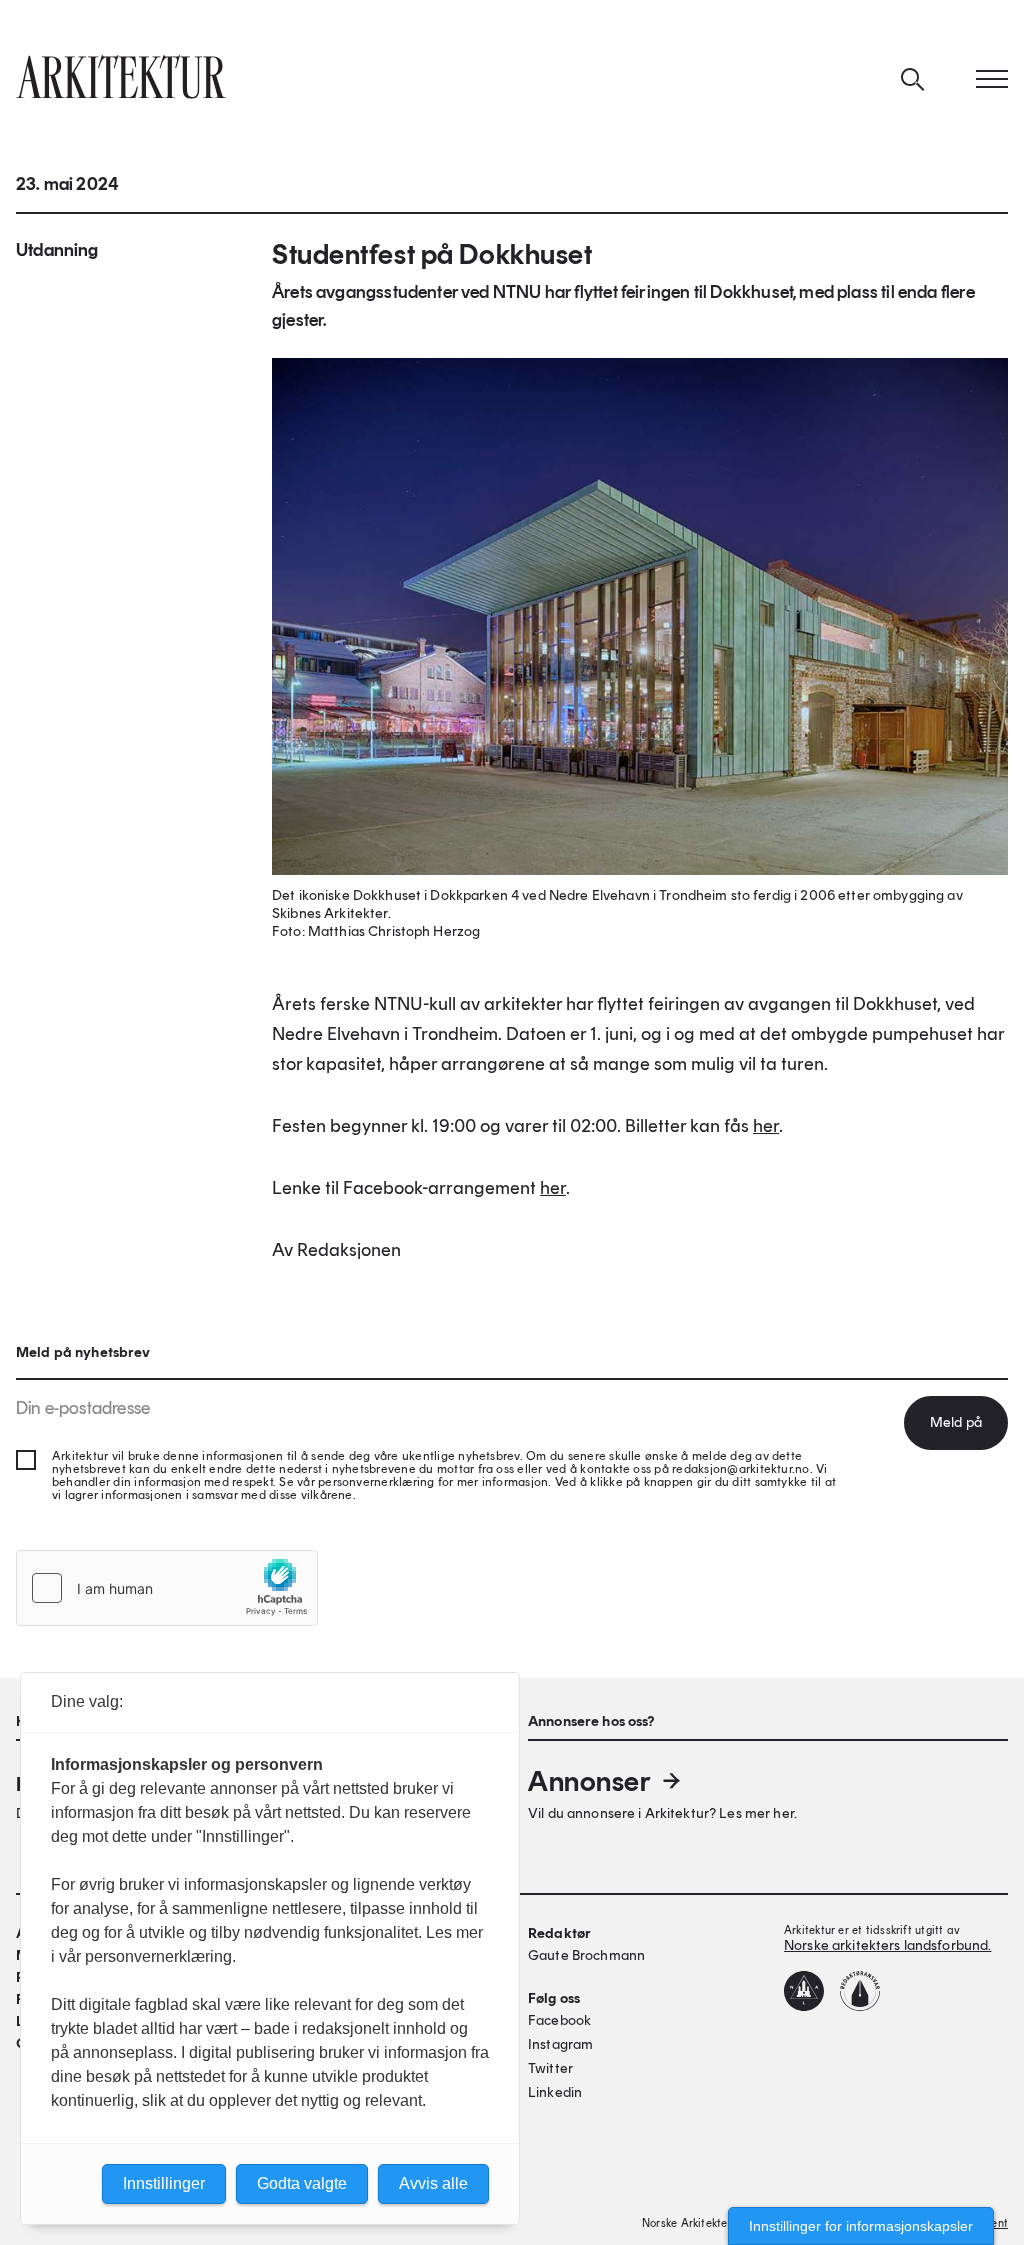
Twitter (550, 2068)
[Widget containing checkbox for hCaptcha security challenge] (167, 1588)
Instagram (560, 2044)
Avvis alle (433, 2183)
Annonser (589, 1781)
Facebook (559, 2020)
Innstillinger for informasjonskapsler (861, 2226)
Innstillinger (164, 2183)
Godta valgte (302, 2183)
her (766, 1126)
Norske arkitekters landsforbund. (887, 1945)
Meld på (956, 1422)
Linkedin (555, 2092)
